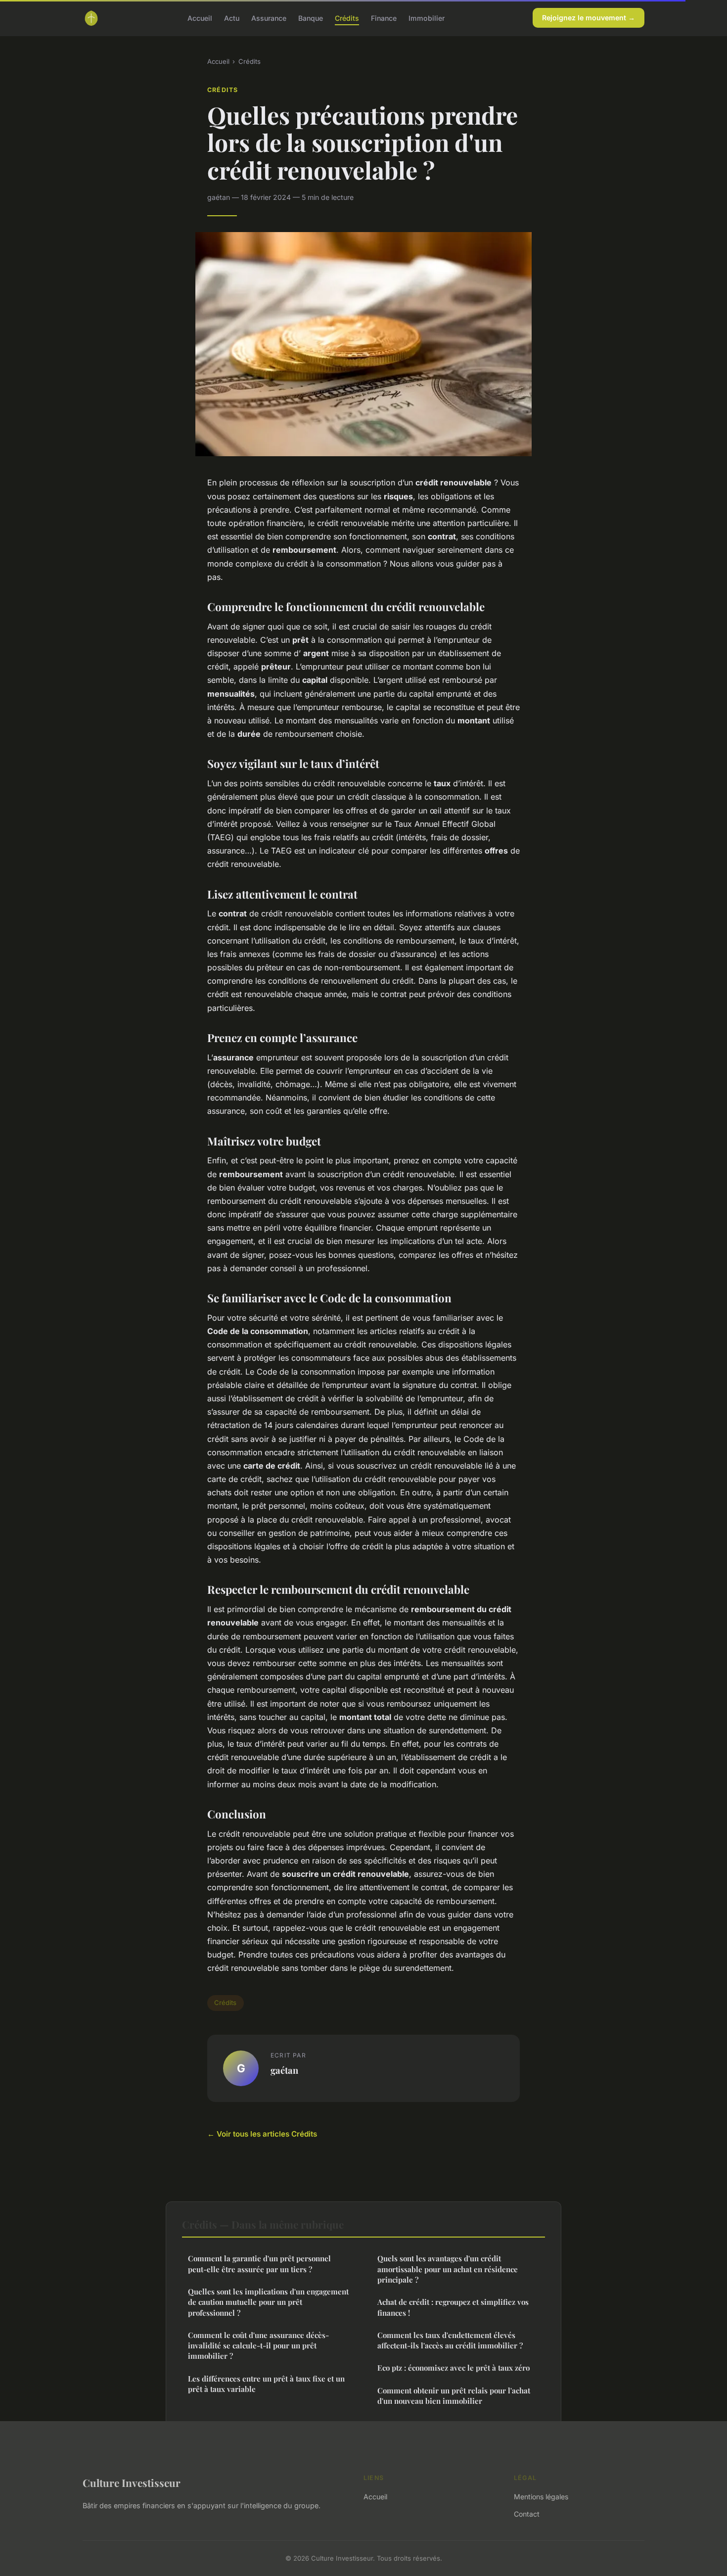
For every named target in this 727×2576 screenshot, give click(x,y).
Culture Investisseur (132, 2482)
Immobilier (427, 18)
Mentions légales (541, 2497)
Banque (311, 18)
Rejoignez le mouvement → (589, 18)
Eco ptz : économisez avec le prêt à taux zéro (454, 2368)
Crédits (347, 18)
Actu (232, 18)
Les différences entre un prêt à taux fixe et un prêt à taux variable (266, 2384)
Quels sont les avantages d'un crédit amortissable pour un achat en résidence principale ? (448, 2269)
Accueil (200, 18)
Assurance (269, 18)
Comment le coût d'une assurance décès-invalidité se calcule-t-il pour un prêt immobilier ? (258, 2346)
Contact (527, 2514)
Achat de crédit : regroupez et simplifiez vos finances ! (453, 2307)
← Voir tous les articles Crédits (262, 2134)
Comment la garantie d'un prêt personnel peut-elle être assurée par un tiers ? (259, 2264)
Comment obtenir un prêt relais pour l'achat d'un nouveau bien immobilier (454, 2396)
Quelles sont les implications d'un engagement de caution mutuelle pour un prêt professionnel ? (268, 2302)
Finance (384, 18)
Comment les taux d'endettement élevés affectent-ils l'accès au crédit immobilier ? (450, 2340)
